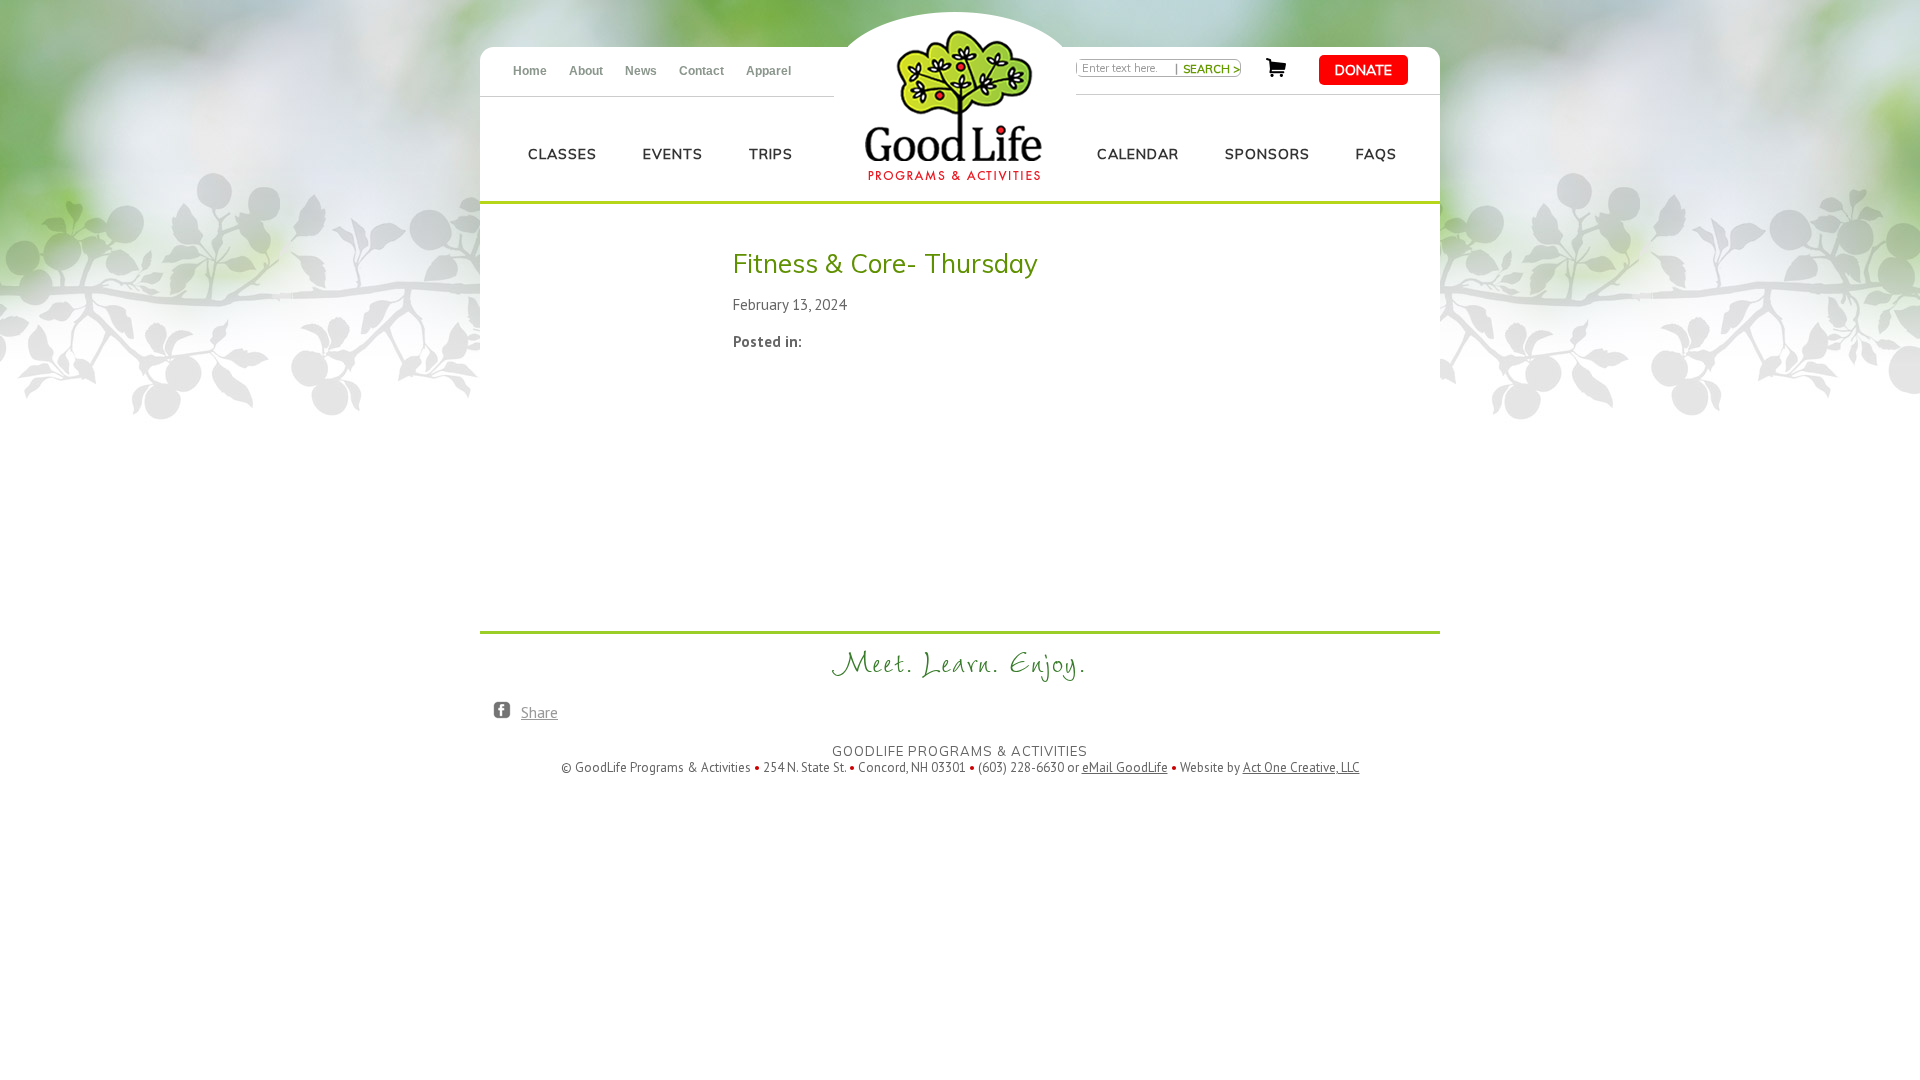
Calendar (1138, 154)
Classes (562, 154)
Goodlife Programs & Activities (953, 105)
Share (539, 712)
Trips (771, 154)
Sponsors (1267, 154)
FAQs (1376, 154)
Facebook (502, 711)
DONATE (1363, 70)
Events (673, 154)
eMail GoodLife (1125, 767)
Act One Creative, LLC (1301, 767)
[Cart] (1276, 71)
